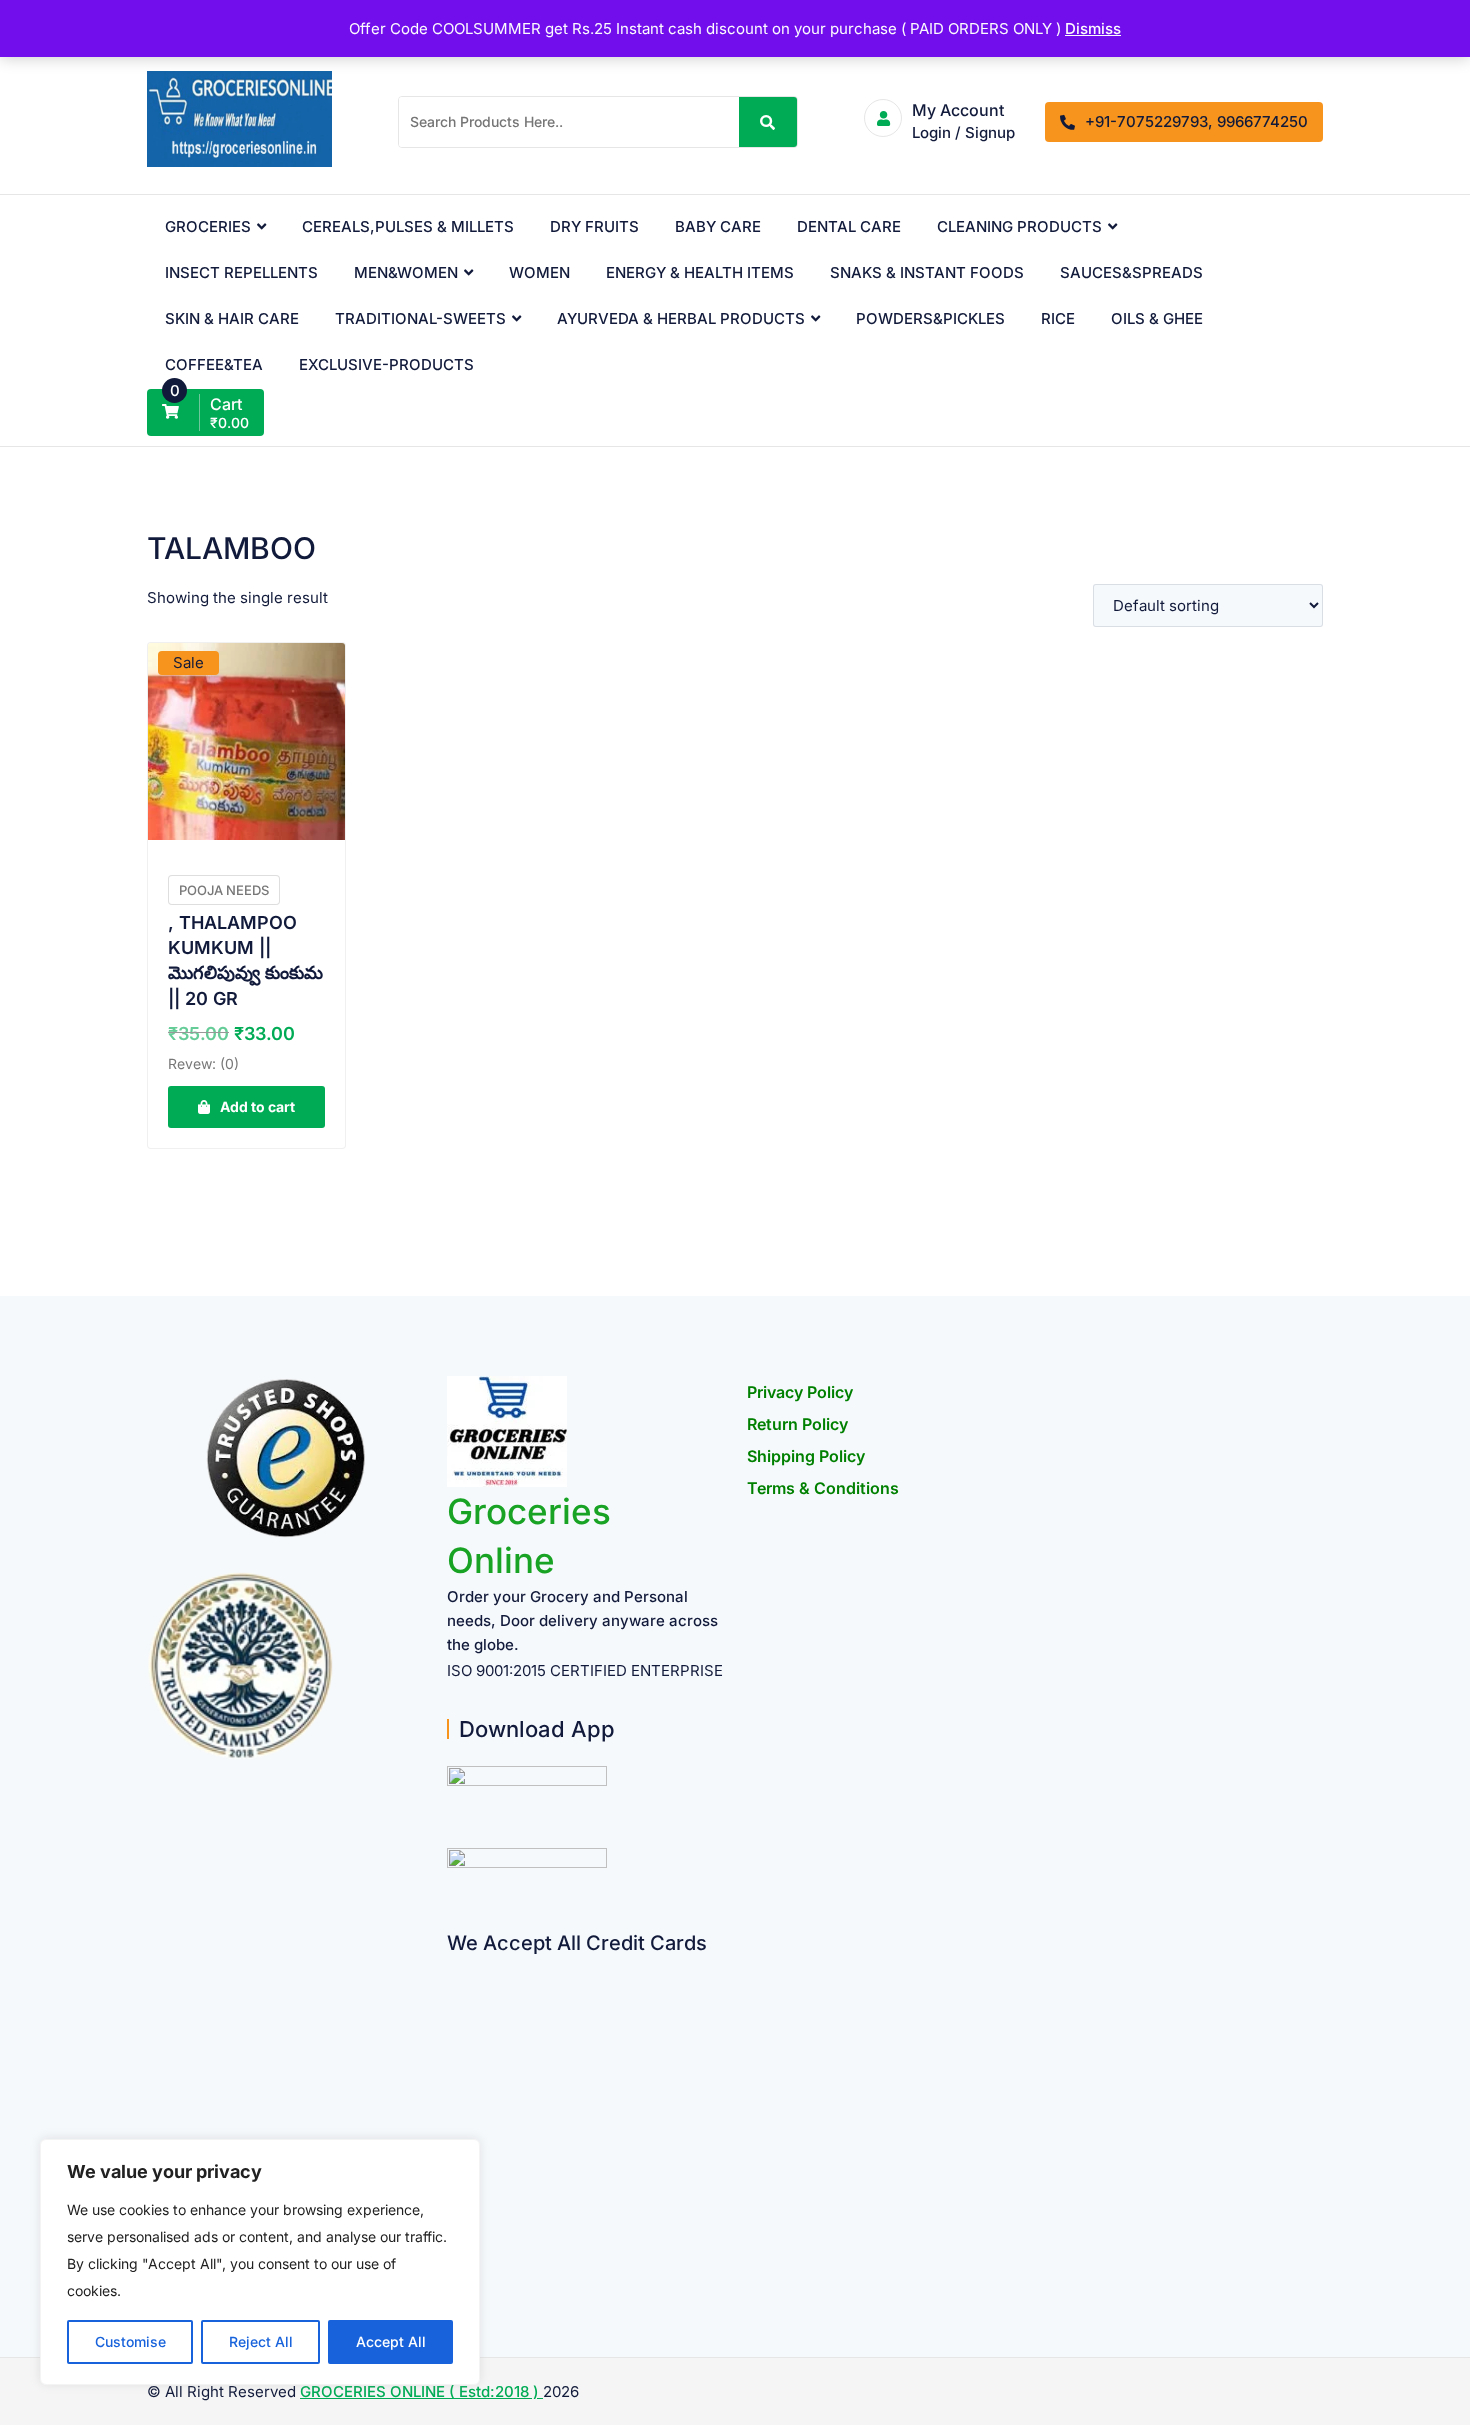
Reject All (261, 2341)
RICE (1058, 318)
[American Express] (454, 1968)
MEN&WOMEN (406, 272)
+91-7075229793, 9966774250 (1196, 121)
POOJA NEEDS (224, 890)
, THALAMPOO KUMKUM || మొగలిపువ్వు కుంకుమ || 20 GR (245, 960)
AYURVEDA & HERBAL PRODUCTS (681, 318)
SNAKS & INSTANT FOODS (927, 272)
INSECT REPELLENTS (241, 272)
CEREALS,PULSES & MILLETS (408, 226)
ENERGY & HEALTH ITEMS (700, 272)
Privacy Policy (800, 1392)
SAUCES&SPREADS (1131, 272)
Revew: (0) (203, 1063)
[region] (260, 2262)
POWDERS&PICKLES (930, 318)
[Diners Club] (454, 2124)
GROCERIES (208, 226)
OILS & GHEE (1157, 318)
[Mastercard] (454, 2007)
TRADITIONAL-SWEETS (420, 318)
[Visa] (454, 2046)
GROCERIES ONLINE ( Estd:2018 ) (421, 2391)
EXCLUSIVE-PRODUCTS (386, 364)
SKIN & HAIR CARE (232, 318)
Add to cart (257, 1106)
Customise (130, 2341)
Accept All (391, 2341)
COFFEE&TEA (214, 364)
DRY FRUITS (594, 226)
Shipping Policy (806, 1456)
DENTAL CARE (849, 226)
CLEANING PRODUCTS (1019, 226)
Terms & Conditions (823, 1488)
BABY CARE (718, 226)
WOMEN (539, 272)
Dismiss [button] (1093, 28)
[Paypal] (454, 2085)
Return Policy (797, 1424)
